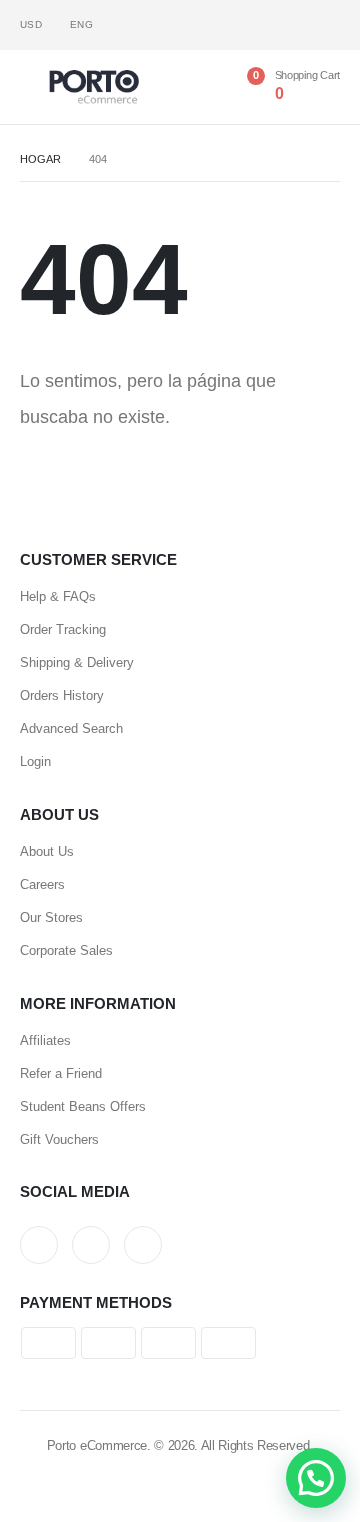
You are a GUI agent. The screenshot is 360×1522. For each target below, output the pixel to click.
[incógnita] (292, 25)
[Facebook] (259, 25)
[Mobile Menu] (34, 87)
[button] (316, 1478)
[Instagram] (325, 25)
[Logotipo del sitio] (94, 87)
